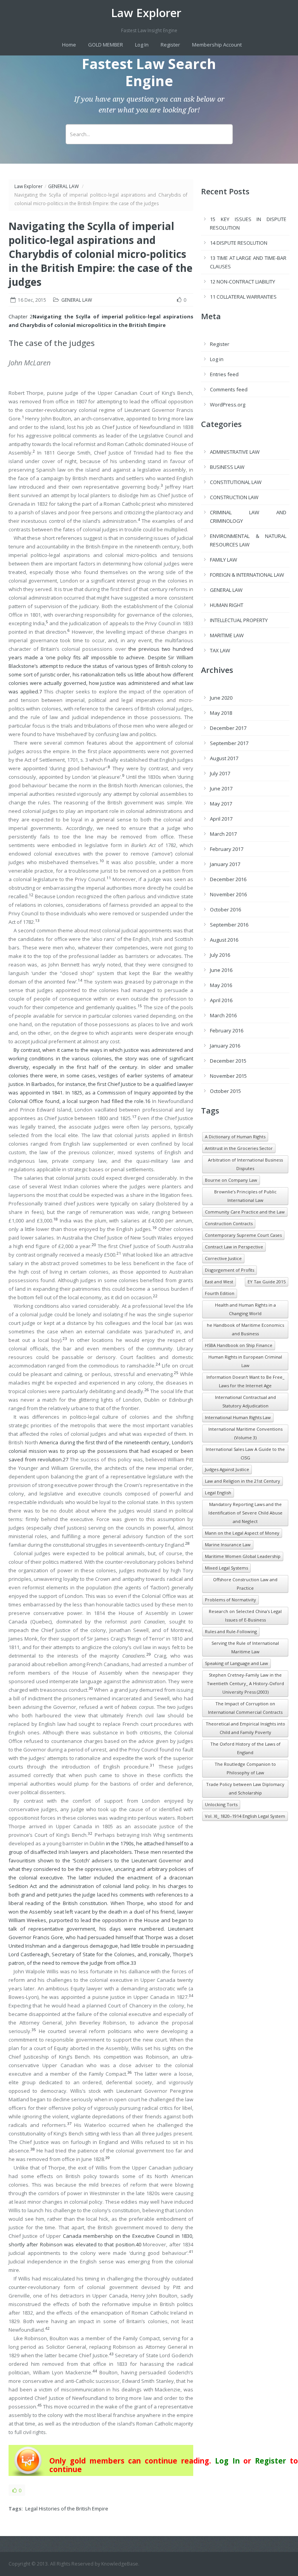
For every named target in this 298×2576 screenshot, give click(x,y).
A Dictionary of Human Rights (235, 1137)
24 (158, 1364)
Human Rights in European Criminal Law (245, 1361)
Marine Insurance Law (228, 1545)
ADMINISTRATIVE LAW (235, 452)
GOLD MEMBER (106, 45)
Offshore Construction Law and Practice (245, 1584)
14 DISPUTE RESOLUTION (239, 243)
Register (170, 45)
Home (69, 45)
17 (134, 1117)
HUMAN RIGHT (227, 605)
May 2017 (221, 804)
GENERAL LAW (63, 186)
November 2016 (228, 894)
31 (152, 1765)
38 (33, 2149)
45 (40, 2405)
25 (176, 1373)
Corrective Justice (223, 1258)
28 (187, 1543)
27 (66, 1459)
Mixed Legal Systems (226, 1568)
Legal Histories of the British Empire (67, 2509)
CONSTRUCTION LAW (234, 497)
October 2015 (225, 1091)
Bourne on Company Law (231, 1180)
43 (111, 2354)
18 (55, 1219)
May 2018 (221, 713)
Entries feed (224, 374)
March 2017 (223, 834)
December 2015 (228, 1061)
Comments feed (229, 389)
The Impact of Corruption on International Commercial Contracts (245, 1708)
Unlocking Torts (221, 1804)
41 (191, 2252)
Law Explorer (146, 13)
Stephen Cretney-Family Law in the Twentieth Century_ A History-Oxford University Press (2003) (245, 1683)
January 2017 (225, 864)
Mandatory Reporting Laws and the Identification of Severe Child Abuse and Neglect (245, 1513)
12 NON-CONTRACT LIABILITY (243, 282)
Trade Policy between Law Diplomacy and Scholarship (245, 1789)
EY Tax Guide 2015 (267, 1282)
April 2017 (221, 819)
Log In (142, 45)
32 (90, 1833)
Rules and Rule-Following (231, 1631)
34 (191, 1996)
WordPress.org (228, 405)
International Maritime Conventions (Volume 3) (245, 1433)
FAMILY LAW (223, 560)
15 (140, 1006)
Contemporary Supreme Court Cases (243, 1235)
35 (34, 2030)
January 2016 (225, 1046)
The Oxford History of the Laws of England (245, 1748)
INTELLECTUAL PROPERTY (239, 620)
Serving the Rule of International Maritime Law (245, 1647)
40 (139, 2244)
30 (91, 1688)
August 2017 (224, 758)
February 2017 (227, 849)
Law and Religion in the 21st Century (243, 1481)
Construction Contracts (229, 1223)
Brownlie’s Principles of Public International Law (245, 1196)
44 (95, 2371)
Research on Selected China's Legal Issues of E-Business (245, 1616)
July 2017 (220, 773)
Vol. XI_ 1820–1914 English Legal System (245, 1816)
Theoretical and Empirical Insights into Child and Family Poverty (245, 1728)
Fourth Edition (220, 1293)
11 (109, 878)
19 (154, 1228)
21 (119, 1253)
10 (102, 861)
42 (47, 2328)
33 (133, 1963)
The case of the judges (52, 343)
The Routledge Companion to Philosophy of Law (245, 1768)
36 (130, 2072)
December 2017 (228, 728)
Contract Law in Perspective (234, 1247)
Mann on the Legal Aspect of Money (242, 1533)
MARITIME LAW (227, 635)
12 (31, 895)
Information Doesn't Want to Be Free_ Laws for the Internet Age (245, 1381)
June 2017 (221, 788)
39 (107, 2158)
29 (149, 1654)
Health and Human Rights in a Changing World (245, 1309)
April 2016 (221, 1000)
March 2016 (223, 1015)
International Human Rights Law (238, 1417)
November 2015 (228, 1076)
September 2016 (229, 925)
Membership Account (217, 45)
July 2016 (220, 955)
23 (65, 1339)
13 (37, 921)
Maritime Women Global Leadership (243, 1556)
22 (155, 1296)
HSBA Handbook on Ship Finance (239, 1345)
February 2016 (227, 1030)
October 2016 (225, 909)
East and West (219, 1282)
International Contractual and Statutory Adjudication (245, 1401)
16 (147, 1101)
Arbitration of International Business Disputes (245, 1164)
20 (94, 1245)
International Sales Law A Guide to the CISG (245, 1453)
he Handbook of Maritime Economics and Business (245, 1329)
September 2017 (229, 743)
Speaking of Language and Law (236, 1663)
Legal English (218, 1493)
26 (147, 1390)
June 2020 (221, 698)
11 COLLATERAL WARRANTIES (243, 297)
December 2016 (228, 879)
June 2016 (221, 970)
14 (80, 980)
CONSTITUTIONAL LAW (236, 482)
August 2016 (224, 940)
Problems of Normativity (230, 1600)
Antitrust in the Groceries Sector (239, 1148)
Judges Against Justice (227, 1469)
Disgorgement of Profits (230, 1270)
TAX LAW (220, 650)
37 (69, 2124)
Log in (217, 359)
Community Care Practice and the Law (245, 1212)
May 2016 (221, 985)
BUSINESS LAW (227, 467)
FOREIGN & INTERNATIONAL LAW (247, 575)
